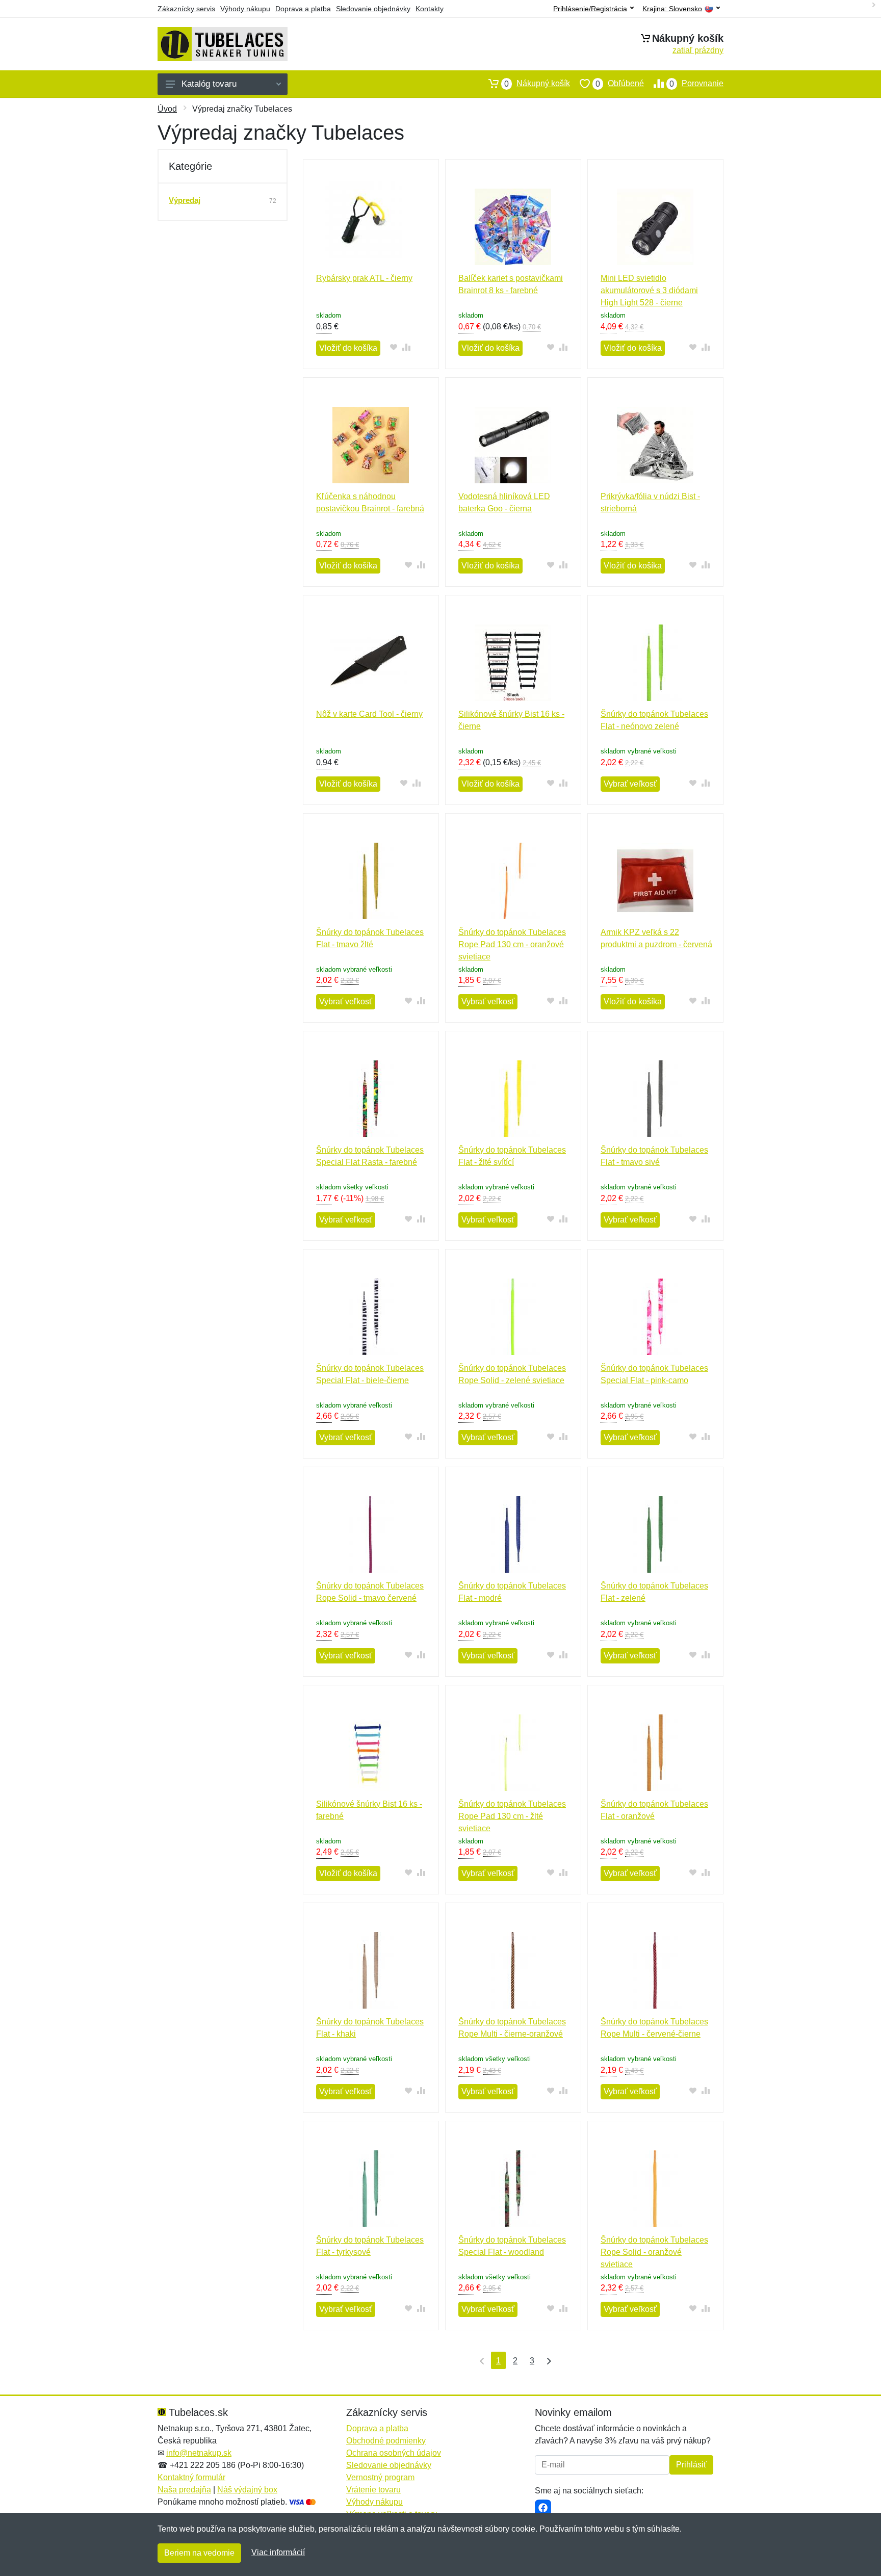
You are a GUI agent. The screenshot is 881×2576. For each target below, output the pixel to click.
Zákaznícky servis (186, 9)
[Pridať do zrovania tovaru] (406, 347)
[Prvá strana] (480, 2360)
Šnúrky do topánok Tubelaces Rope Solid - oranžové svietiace (654, 2252)
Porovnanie (696, 84)
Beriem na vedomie (199, 2553)
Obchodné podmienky (386, 2441)
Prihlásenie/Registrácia (590, 9)
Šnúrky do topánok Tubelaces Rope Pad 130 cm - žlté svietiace (512, 1816)
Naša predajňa (184, 2490)
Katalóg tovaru (209, 84)
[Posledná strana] (547, 2360)
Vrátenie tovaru (373, 2490)
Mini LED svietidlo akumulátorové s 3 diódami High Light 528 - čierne (649, 290)
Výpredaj (185, 200)
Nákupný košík (537, 84)
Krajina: (672, 9)
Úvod (167, 109)
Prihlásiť (691, 2465)
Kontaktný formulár (191, 2477)
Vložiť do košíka (348, 348)
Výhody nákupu (245, 9)
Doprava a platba (303, 9)
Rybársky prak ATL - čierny (364, 278)
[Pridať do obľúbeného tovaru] (393, 347)
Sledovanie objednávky (373, 9)
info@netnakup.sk (199, 2453)
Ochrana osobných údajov (394, 2453)
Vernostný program (380, 2477)
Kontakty (430, 9)
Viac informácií (278, 2552)
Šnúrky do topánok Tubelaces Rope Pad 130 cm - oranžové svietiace (512, 944)
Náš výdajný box (247, 2490)
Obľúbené (620, 84)
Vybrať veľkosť (630, 784)
